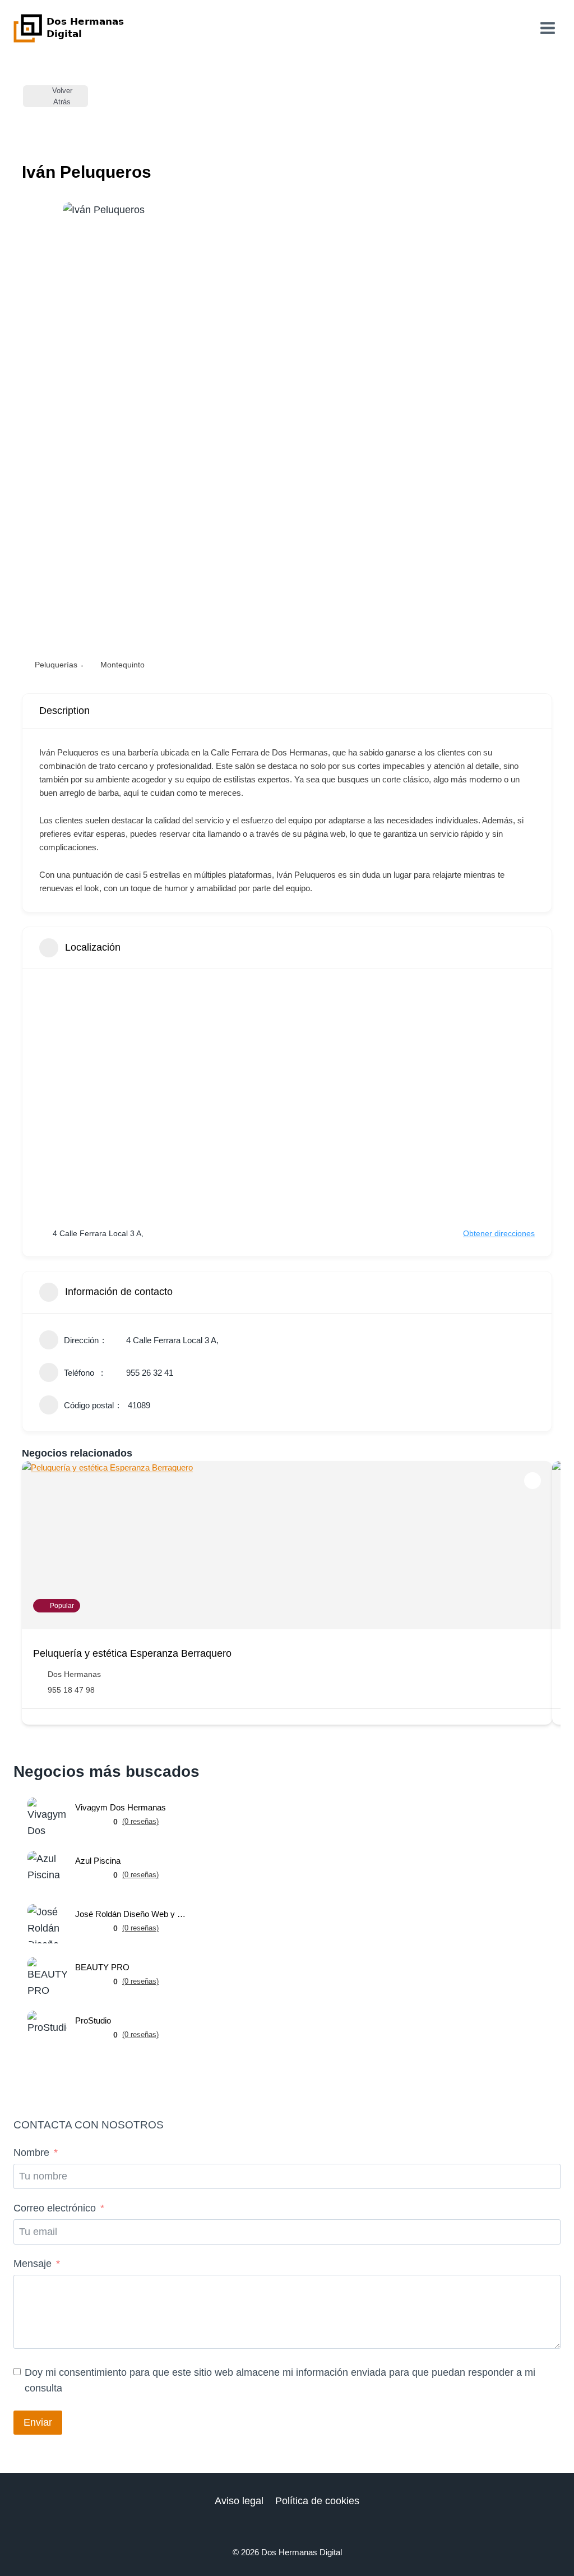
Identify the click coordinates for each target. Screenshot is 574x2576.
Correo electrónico (55, 2208)
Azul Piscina (98, 1861)
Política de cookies (317, 2501)
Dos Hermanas (74, 1674)
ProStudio (93, 2020)
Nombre (31, 2153)
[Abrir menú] (547, 28)
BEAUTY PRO (102, 1967)
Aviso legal (239, 2501)
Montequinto (122, 665)
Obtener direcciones (499, 1233)
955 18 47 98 (71, 1690)
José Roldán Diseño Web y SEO (131, 1914)
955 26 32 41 (150, 1373)
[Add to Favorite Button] (533, 1481)
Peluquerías (56, 665)
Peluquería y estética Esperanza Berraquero (132, 1653)
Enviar (38, 2422)
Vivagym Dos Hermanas (121, 1807)
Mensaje (33, 2264)
